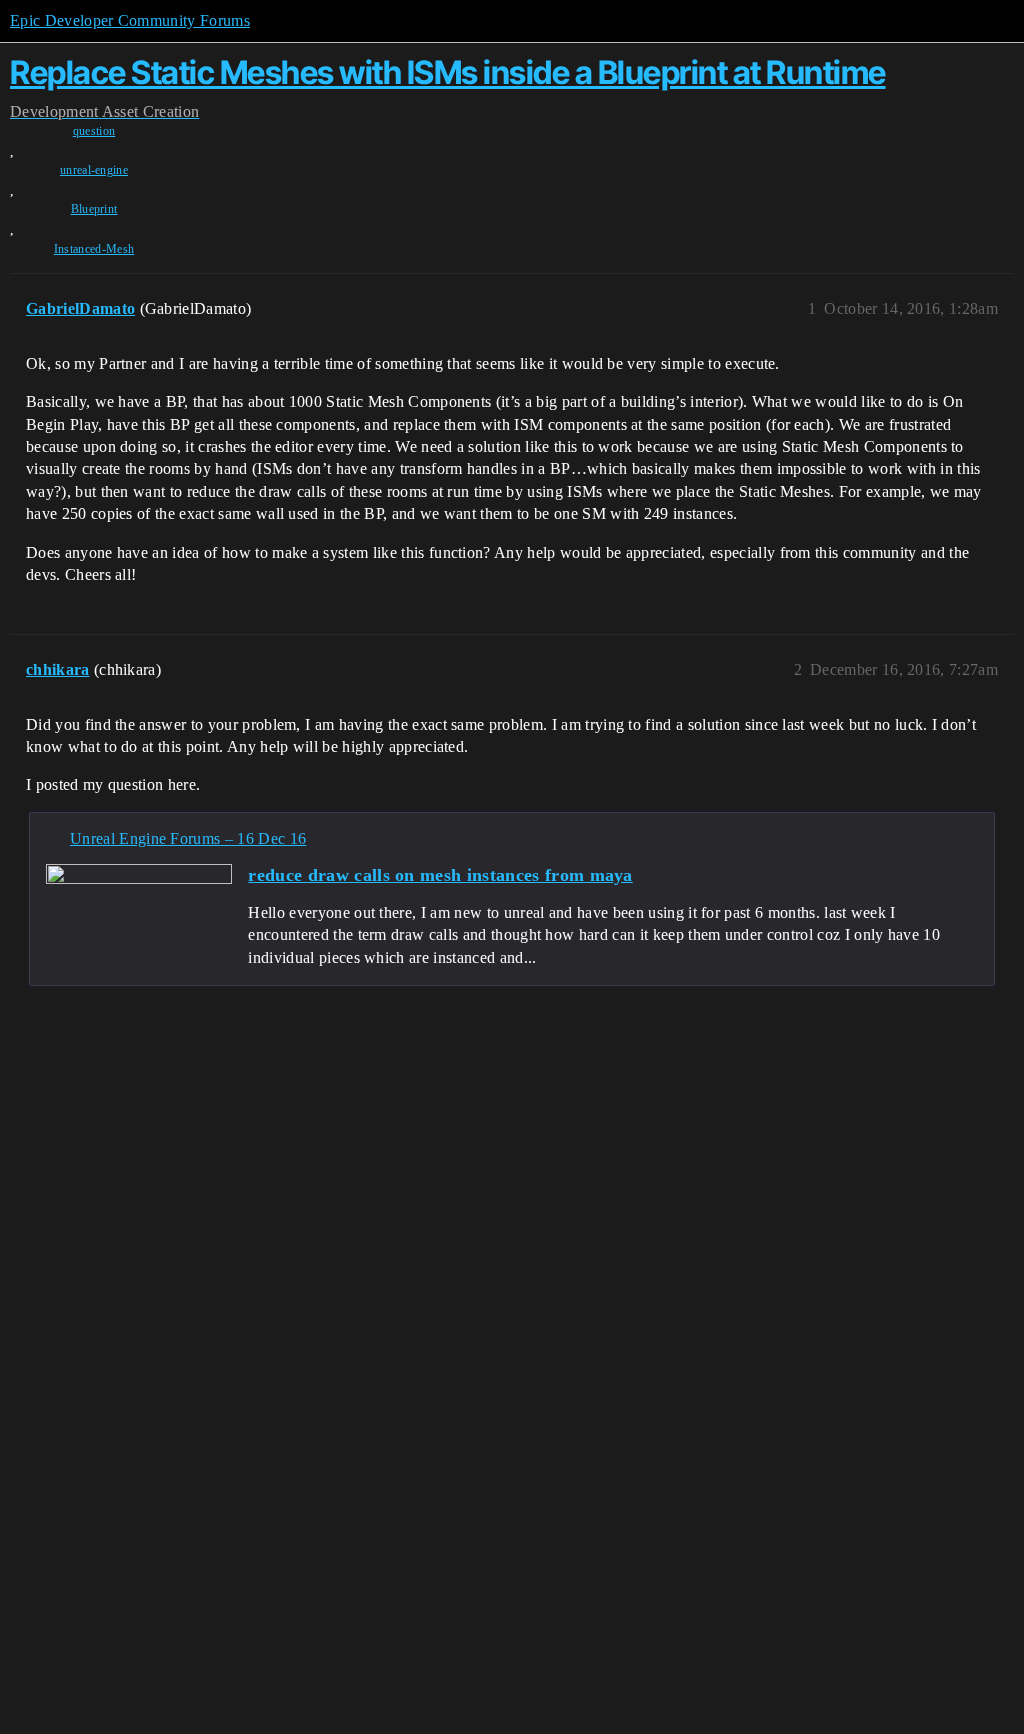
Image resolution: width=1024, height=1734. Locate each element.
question (94, 131)
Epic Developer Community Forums (130, 20)
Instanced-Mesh (94, 249)
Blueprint (94, 209)
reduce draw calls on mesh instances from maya (440, 875)
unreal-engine (94, 170)
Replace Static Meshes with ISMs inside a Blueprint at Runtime (448, 72)
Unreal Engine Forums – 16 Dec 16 (188, 838)
